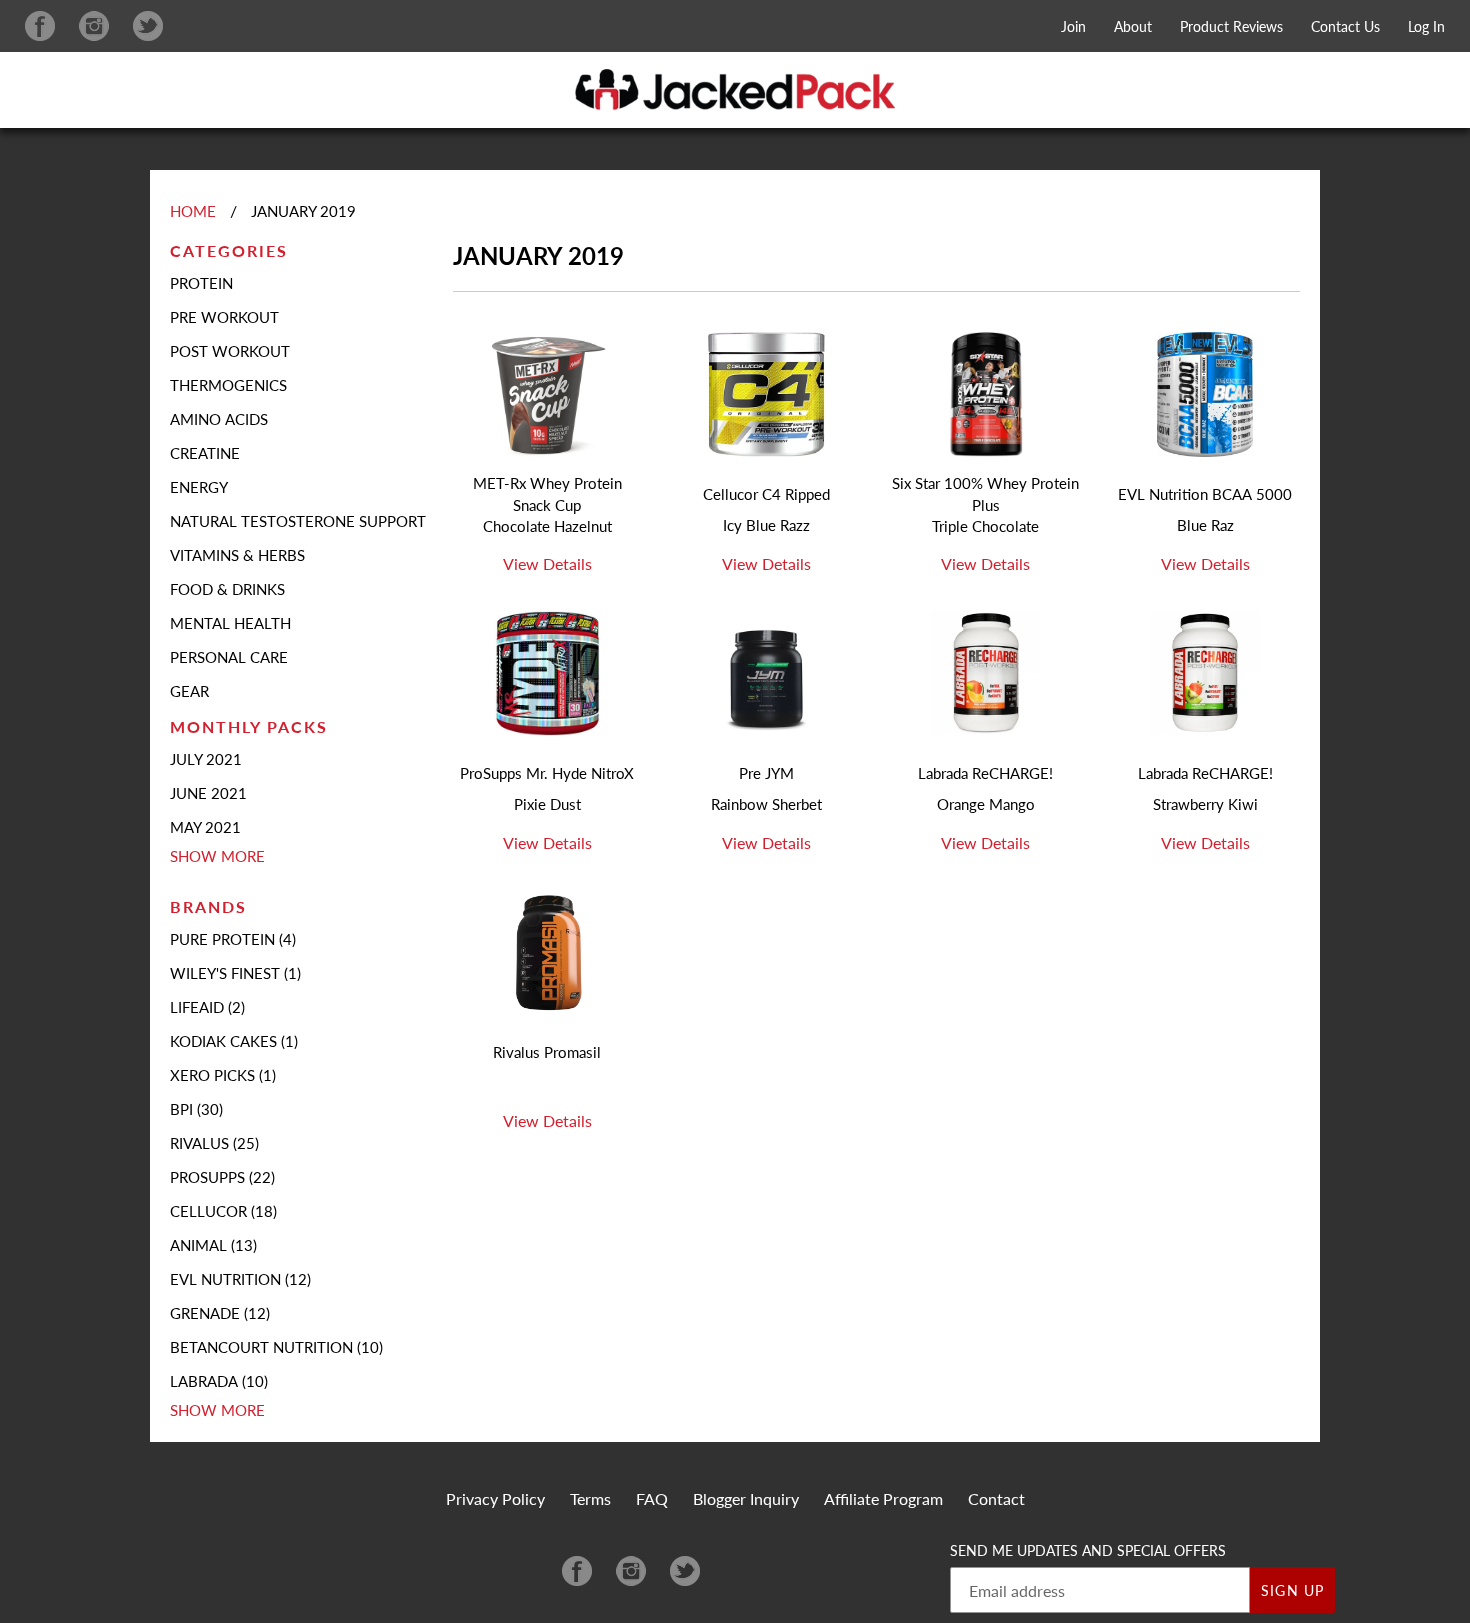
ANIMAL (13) (213, 1245)
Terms (590, 1498)
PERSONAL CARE (229, 657)
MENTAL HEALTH (230, 623)
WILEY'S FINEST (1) (235, 973)
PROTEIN (201, 283)
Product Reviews (1231, 26)
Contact (996, 1498)
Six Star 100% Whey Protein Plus (985, 494)
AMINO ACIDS (219, 419)
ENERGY (199, 487)
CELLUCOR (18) (223, 1211)
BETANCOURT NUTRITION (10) (276, 1347)
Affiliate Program (883, 1498)
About (1133, 26)
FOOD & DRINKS (227, 589)
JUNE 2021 (208, 793)
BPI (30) (196, 1109)
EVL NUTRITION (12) (240, 1279)
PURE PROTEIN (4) (233, 939)
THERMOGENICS (228, 385)
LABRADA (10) (219, 1381)
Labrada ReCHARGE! (985, 773)
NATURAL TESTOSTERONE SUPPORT (298, 521)
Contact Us (1345, 26)
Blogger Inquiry (746, 1498)
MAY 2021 (205, 827)
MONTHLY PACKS (249, 726)
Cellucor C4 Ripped (766, 494)
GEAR (189, 691)
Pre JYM (766, 773)
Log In (1426, 26)
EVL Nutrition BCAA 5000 (1205, 494)
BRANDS (208, 906)
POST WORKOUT (230, 351)
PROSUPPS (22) (222, 1177)
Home (193, 211)
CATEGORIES (229, 250)
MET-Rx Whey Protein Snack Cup (547, 494)
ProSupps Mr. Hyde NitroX (547, 773)
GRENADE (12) (220, 1313)
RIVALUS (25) (214, 1143)
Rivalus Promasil (547, 1052)
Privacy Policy (495, 1498)
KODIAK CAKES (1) (234, 1041)
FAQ (652, 1498)
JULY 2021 (206, 759)
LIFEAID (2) (207, 1007)
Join (1073, 26)
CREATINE (205, 453)
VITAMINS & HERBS (237, 555)
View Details (547, 563)
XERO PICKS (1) (223, 1075)
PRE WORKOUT (224, 317)
